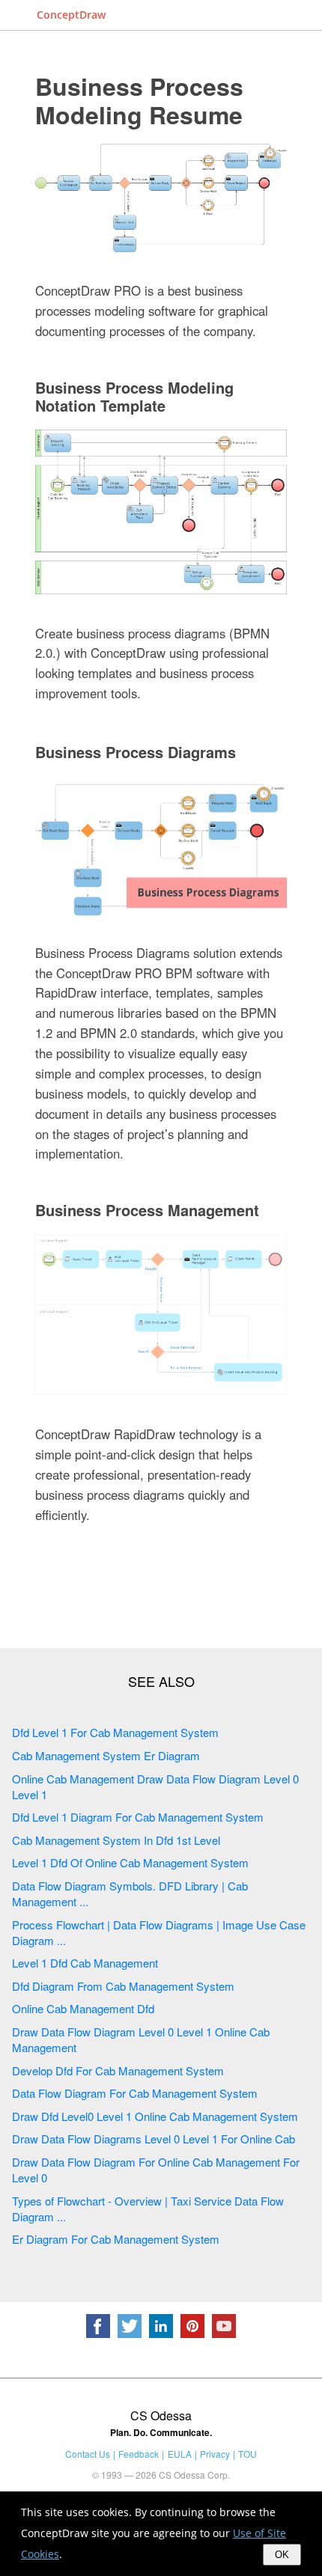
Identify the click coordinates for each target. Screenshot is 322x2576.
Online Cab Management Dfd (83, 2008)
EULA (180, 2454)
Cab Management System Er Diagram (106, 1755)
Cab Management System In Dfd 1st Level (116, 1840)
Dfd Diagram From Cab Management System (123, 1986)
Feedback (139, 2454)
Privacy (215, 2454)
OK (282, 2555)
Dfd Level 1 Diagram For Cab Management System (138, 1817)
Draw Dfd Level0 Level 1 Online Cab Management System (155, 2116)
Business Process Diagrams (136, 752)
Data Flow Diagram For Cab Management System (135, 2093)
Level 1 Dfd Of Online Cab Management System (130, 1862)
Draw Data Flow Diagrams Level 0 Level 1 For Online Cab (154, 2139)
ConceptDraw (71, 15)
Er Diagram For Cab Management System (116, 2239)
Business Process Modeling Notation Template (134, 396)
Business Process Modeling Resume (139, 100)
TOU (247, 2454)
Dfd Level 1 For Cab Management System (115, 1732)
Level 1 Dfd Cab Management (85, 1963)
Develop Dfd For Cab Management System (118, 2070)
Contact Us (88, 2454)
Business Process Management (147, 1210)
